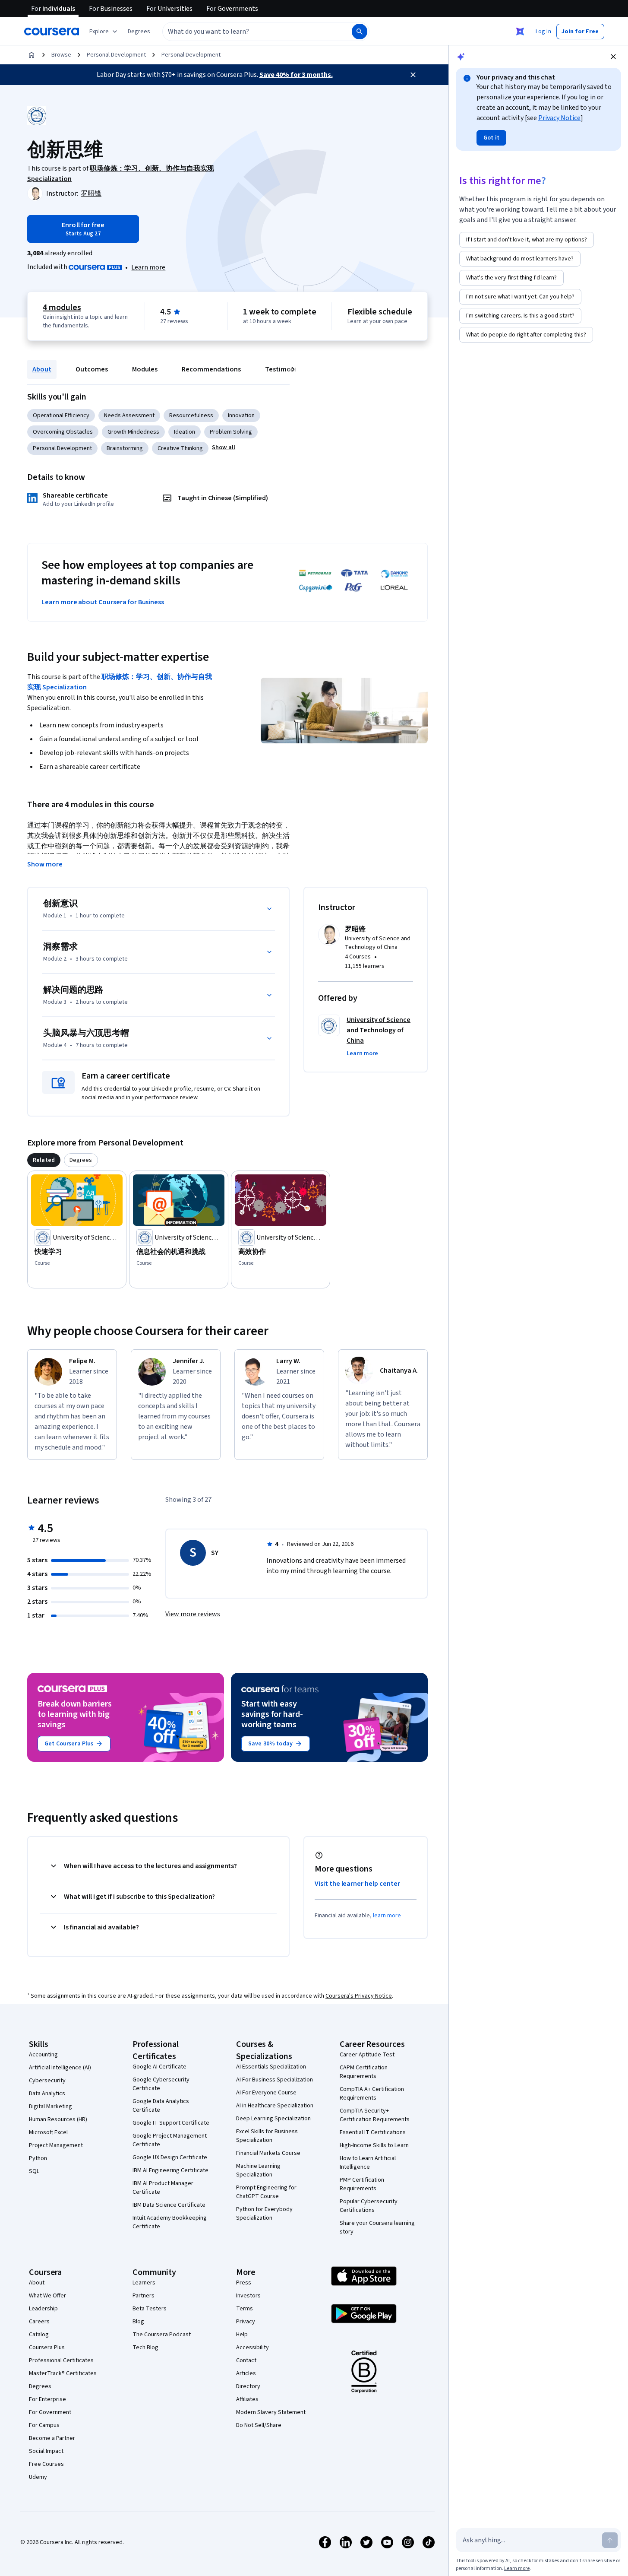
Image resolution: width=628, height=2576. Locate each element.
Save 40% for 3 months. (296, 75)
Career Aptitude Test (367, 2055)
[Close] (413, 75)
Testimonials (285, 369)
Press (244, 2283)
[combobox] (248, 32)
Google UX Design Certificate (170, 2157)
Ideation (185, 432)
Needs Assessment (129, 416)
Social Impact (46, 2451)
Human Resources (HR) (58, 2119)
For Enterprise (47, 2399)
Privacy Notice (559, 118)
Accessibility (252, 2348)
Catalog (39, 2335)
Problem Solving (231, 432)
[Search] (360, 32)
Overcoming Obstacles (63, 432)
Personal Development (116, 55)
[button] (139, 32)
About (42, 369)
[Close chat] (613, 57)
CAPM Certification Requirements (364, 2072)
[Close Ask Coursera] (520, 32)
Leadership (43, 2309)
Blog (138, 2322)
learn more (387, 1916)
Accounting (43, 2055)
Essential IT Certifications (373, 2132)
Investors (248, 2296)
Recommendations (211, 369)
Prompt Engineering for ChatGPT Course (266, 2192)
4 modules (62, 308)
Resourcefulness (191, 416)
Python (38, 2158)
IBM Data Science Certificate (169, 2205)
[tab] (44, 1160)
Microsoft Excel (48, 2132)
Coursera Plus (47, 2348)
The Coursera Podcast (162, 2335)
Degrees (40, 2386)
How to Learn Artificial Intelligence (368, 2163)
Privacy (246, 2322)
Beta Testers (150, 2309)
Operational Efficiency (61, 416)
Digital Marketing (50, 2106)
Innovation (241, 416)
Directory (248, 2386)
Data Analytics (47, 2094)
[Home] (32, 55)
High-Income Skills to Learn (374, 2145)
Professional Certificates (61, 2360)
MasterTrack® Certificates (63, 2373)
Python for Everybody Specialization (264, 2214)
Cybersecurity (47, 2081)
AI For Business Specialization (275, 2080)
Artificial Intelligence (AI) (60, 2068)
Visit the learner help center (357, 1884)
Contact (246, 2360)
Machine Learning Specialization (258, 2170)
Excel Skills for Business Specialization (267, 2136)
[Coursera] (52, 32)
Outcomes (92, 369)
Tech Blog (145, 2348)
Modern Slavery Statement (271, 2412)
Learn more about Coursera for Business (103, 602)
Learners (144, 2283)
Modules (145, 369)
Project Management (56, 2145)
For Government (50, 2412)
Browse (61, 55)
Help (242, 2335)
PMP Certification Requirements (362, 2184)
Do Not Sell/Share (259, 2425)
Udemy (38, 2477)
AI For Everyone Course (266, 2093)
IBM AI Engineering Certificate (170, 2170)
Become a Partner (52, 2438)
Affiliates (247, 2399)
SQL (34, 2171)
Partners (144, 2296)
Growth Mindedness (133, 432)
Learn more (148, 267)
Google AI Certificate (159, 2067)
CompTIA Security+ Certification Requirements (375, 2115)
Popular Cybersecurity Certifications (369, 2206)
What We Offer (47, 2296)
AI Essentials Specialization (271, 2067)
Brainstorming (125, 448)
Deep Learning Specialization (273, 2119)
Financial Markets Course (268, 2153)
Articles (246, 2373)
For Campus (44, 2425)
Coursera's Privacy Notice (359, 1996)
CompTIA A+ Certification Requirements (372, 2094)
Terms (245, 2309)
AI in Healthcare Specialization (275, 2106)
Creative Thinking (180, 448)
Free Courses (46, 2464)
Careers (39, 2322)
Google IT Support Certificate (171, 2123)
